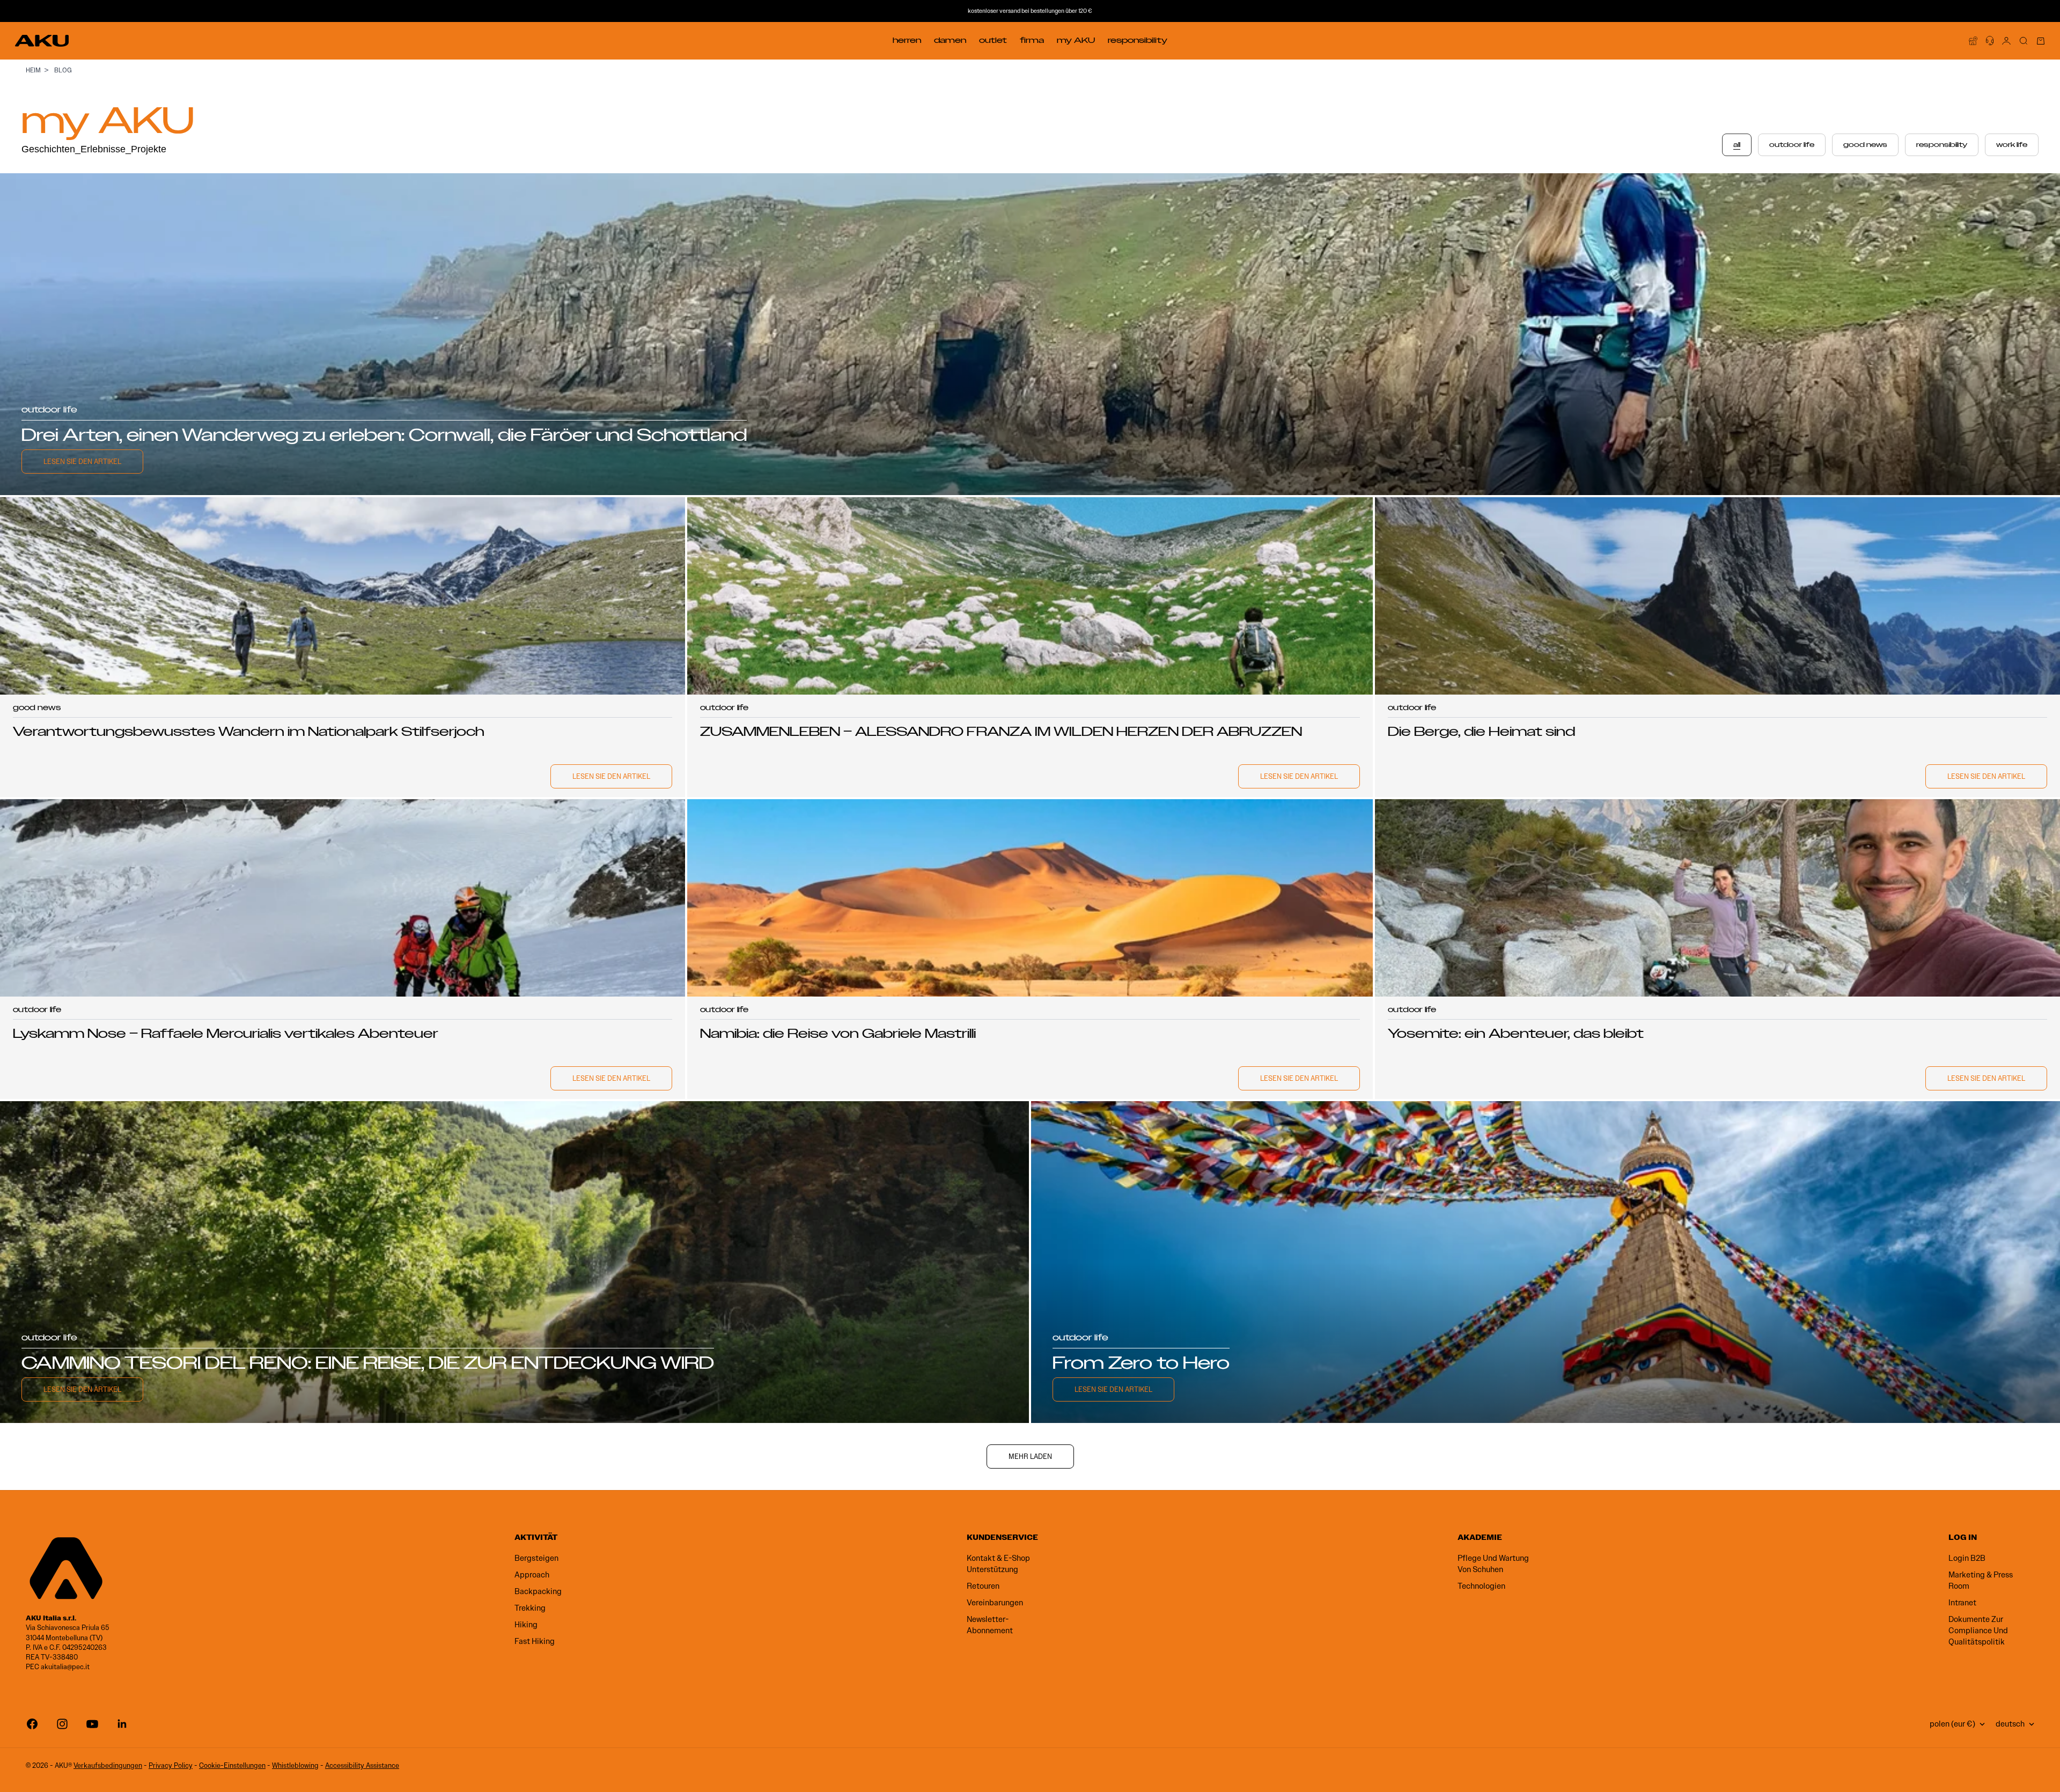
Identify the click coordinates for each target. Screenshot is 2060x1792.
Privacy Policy (171, 1765)
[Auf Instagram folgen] (62, 1724)
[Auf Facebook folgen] (32, 1724)
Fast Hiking (535, 1641)
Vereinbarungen (995, 1603)
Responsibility (1138, 40)
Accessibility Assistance (362, 1765)
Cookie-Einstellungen (232, 1765)
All (1737, 145)
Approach (532, 1575)
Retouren (983, 1586)
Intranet (1962, 1603)
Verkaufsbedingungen (108, 1765)
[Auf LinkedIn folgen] (122, 1724)
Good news (1865, 145)
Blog (63, 70)
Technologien (1481, 1586)
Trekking (530, 1608)
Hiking (526, 1625)
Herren (907, 40)
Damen (950, 40)
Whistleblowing (295, 1765)
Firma (1032, 40)
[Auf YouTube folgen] (92, 1724)
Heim (33, 70)
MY (1076, 40)
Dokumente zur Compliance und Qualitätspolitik (1978, 1631)
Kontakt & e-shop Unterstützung (998, 1564)
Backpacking (538, 1591)
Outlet (993, 40)
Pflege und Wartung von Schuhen (1493, 1564)
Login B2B (1967, 1558)
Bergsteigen (536, 1558)
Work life (2012, 145)
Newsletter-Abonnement (990, 1625)
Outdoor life (1792, 145)
